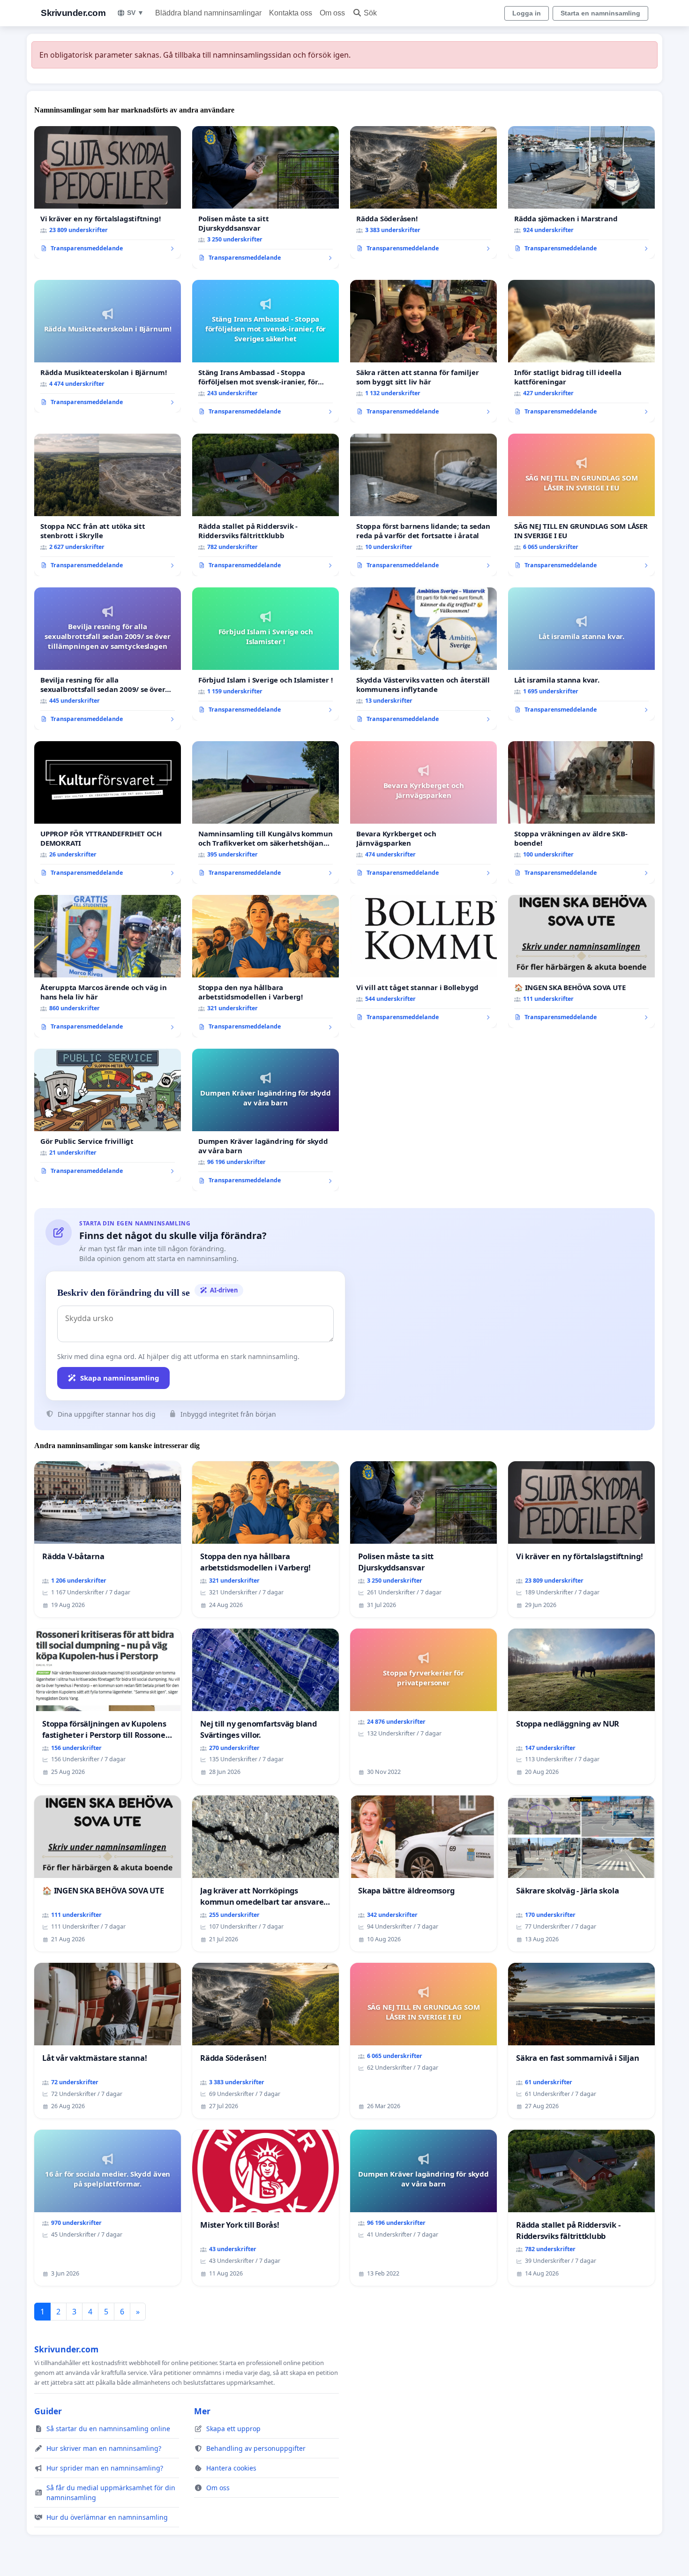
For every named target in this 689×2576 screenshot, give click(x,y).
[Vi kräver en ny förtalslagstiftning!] (108, 193)
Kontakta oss (291, 13)
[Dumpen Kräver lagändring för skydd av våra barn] (266, 1120)
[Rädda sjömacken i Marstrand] (581, 193)
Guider (48, 2411)
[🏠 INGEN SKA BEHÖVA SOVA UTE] (581, 961)
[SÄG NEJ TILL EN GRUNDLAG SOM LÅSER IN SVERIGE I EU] (581, 505)
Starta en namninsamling (600, 13)
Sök (370, 13)
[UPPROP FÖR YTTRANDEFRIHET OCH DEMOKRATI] (108, 812)
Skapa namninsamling (120, 1378)
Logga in (527, 13)
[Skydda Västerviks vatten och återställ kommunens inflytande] (423, 659)
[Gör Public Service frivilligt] (108, 1115)
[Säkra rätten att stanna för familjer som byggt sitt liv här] (423, 351)
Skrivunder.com (73, 13)
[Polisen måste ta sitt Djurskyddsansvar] (266, 197)
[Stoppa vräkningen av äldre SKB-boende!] (581, 812)
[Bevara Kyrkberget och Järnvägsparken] (423, 812)
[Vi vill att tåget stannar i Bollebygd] (423, 961)
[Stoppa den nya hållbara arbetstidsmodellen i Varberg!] (266, 966)
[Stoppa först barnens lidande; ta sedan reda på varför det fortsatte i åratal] (423, 505)
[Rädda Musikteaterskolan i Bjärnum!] (108, 346)
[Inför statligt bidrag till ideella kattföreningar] (581, 351)
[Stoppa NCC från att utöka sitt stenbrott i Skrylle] (108, 505)
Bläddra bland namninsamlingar (208, 13)
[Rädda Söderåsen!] (423, 193)
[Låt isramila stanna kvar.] (581, 654)
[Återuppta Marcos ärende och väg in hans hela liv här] (108, 966)
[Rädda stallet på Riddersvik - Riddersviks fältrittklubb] (266, 505)
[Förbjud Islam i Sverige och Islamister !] (266, 654)
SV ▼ (135, 13)
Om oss (332, 13)
